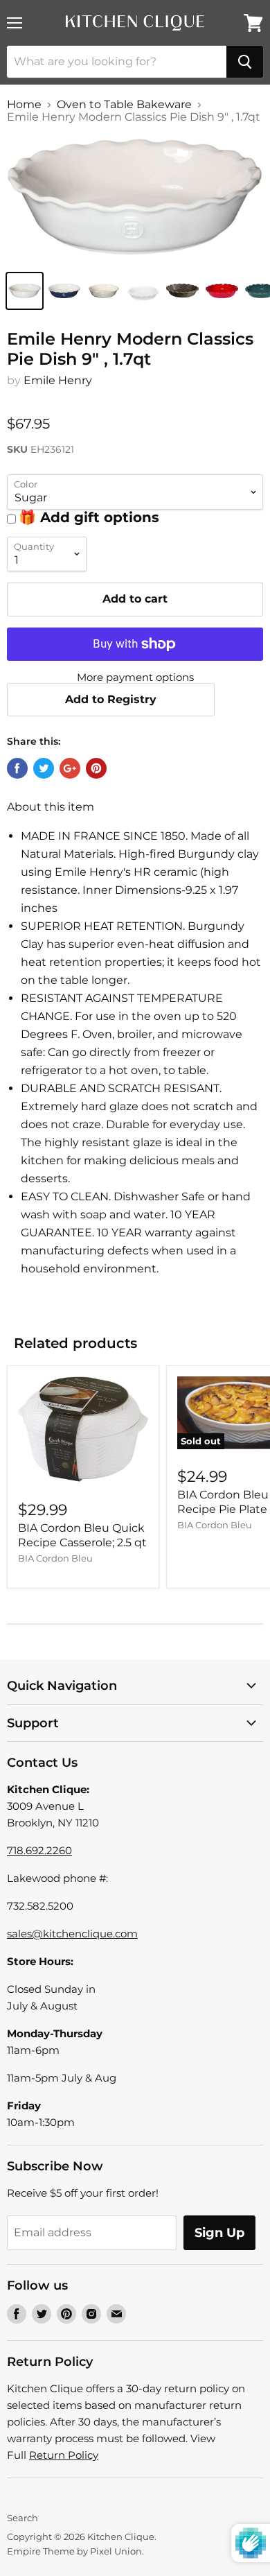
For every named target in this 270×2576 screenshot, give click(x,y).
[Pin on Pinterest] (96, 768)
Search (22, 2518)
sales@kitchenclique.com (72, 1934)
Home (24, 105)
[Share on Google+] (70, 768)
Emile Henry (58, 380)
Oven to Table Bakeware (124, 105)
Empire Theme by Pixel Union (74, 2551)
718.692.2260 (39, 1850)
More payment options (135, 677)
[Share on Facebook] (17, 768)
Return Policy (64, 2455)
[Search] (245, 62)
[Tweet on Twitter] (44, 768)
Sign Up (219, 2233)
